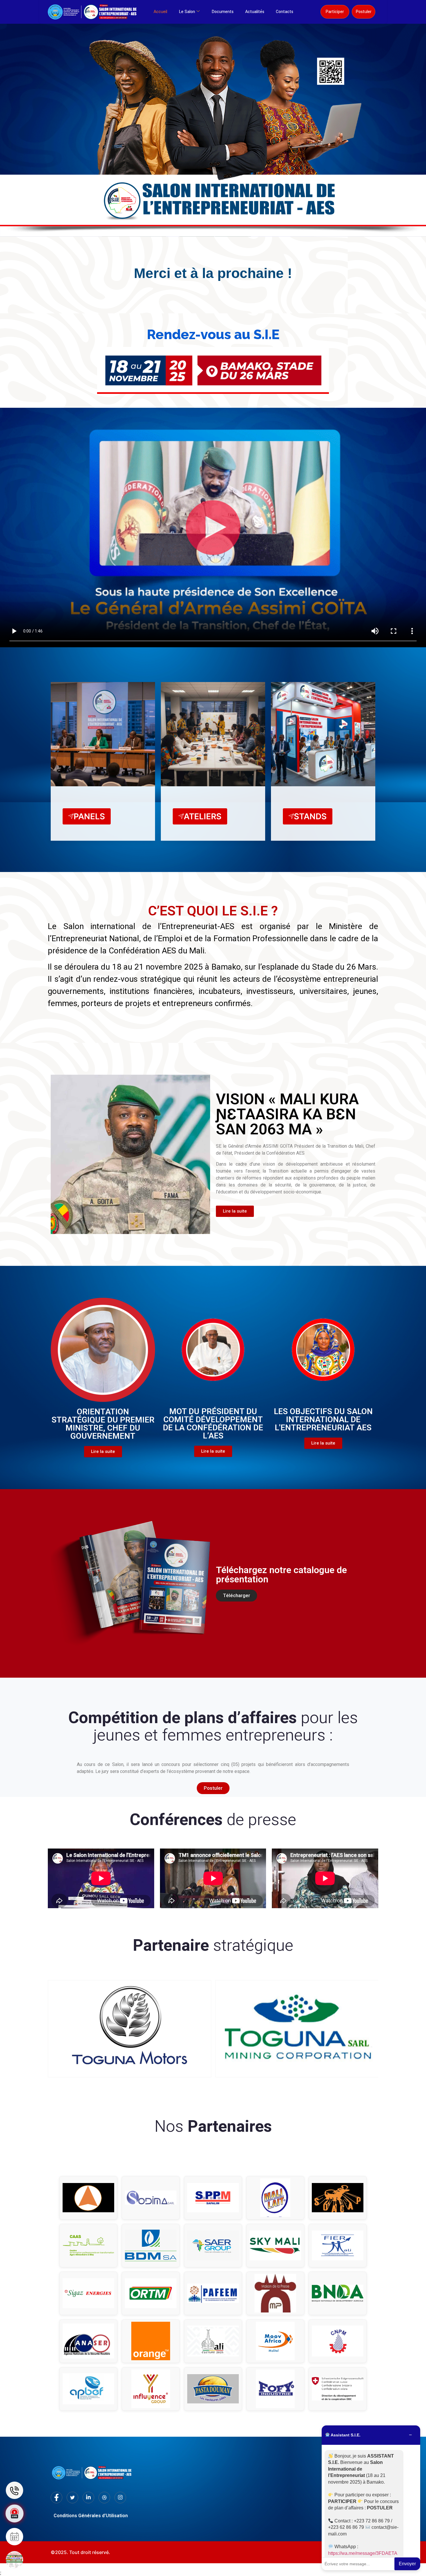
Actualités (255, 12)
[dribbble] (104, 2498)
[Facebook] (57, 2498)
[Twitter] (72, 2498)
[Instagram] (120, 2498)
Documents (223, 12)
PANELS (89, 816)
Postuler (364, 12)
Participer (335, 12)
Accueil (160, 12)
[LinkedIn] (88, 2498)
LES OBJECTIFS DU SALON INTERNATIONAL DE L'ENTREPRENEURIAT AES (323, 1419)
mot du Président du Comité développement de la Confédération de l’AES (213, 1424)
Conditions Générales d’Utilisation (91, 2516)
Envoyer (407, 2564)
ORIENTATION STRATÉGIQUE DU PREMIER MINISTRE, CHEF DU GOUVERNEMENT (103, 1424)
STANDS (310, 816)
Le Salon (187, 12)
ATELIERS (203, 816)
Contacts (285, 12)
